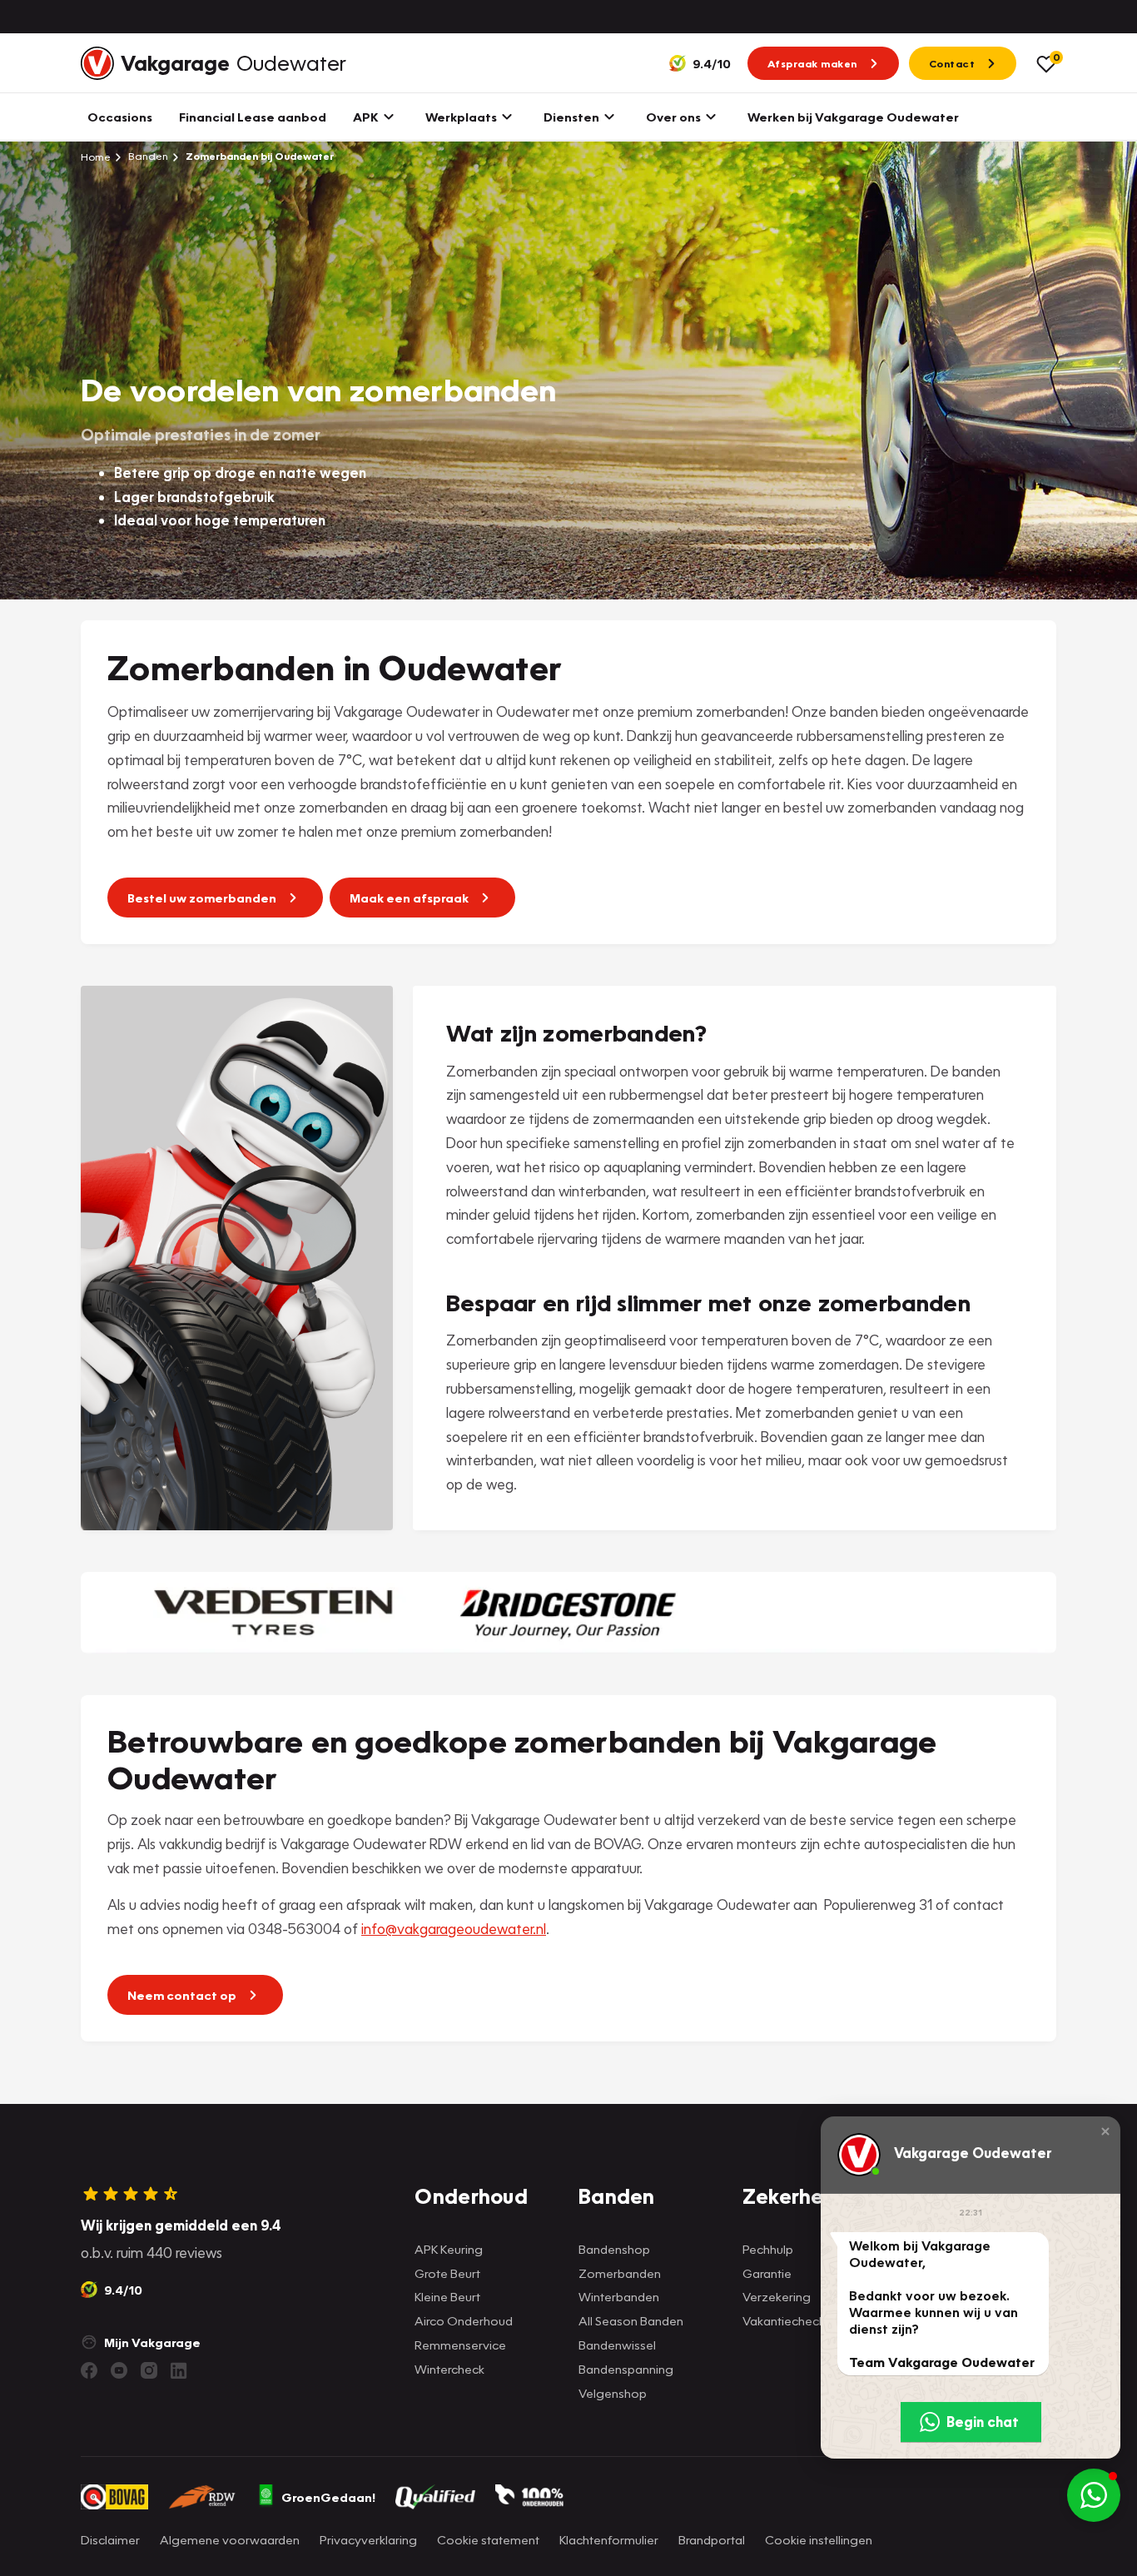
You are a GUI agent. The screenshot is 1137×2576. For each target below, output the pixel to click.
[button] (1105, 2131)
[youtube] (119, 2370)
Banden (147, 156)
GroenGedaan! (328, 2497)
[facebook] (89, 2370)
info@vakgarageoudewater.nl (454, 1929)
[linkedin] (179, 2370)
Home (96, 157)
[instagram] (149, 2370)
